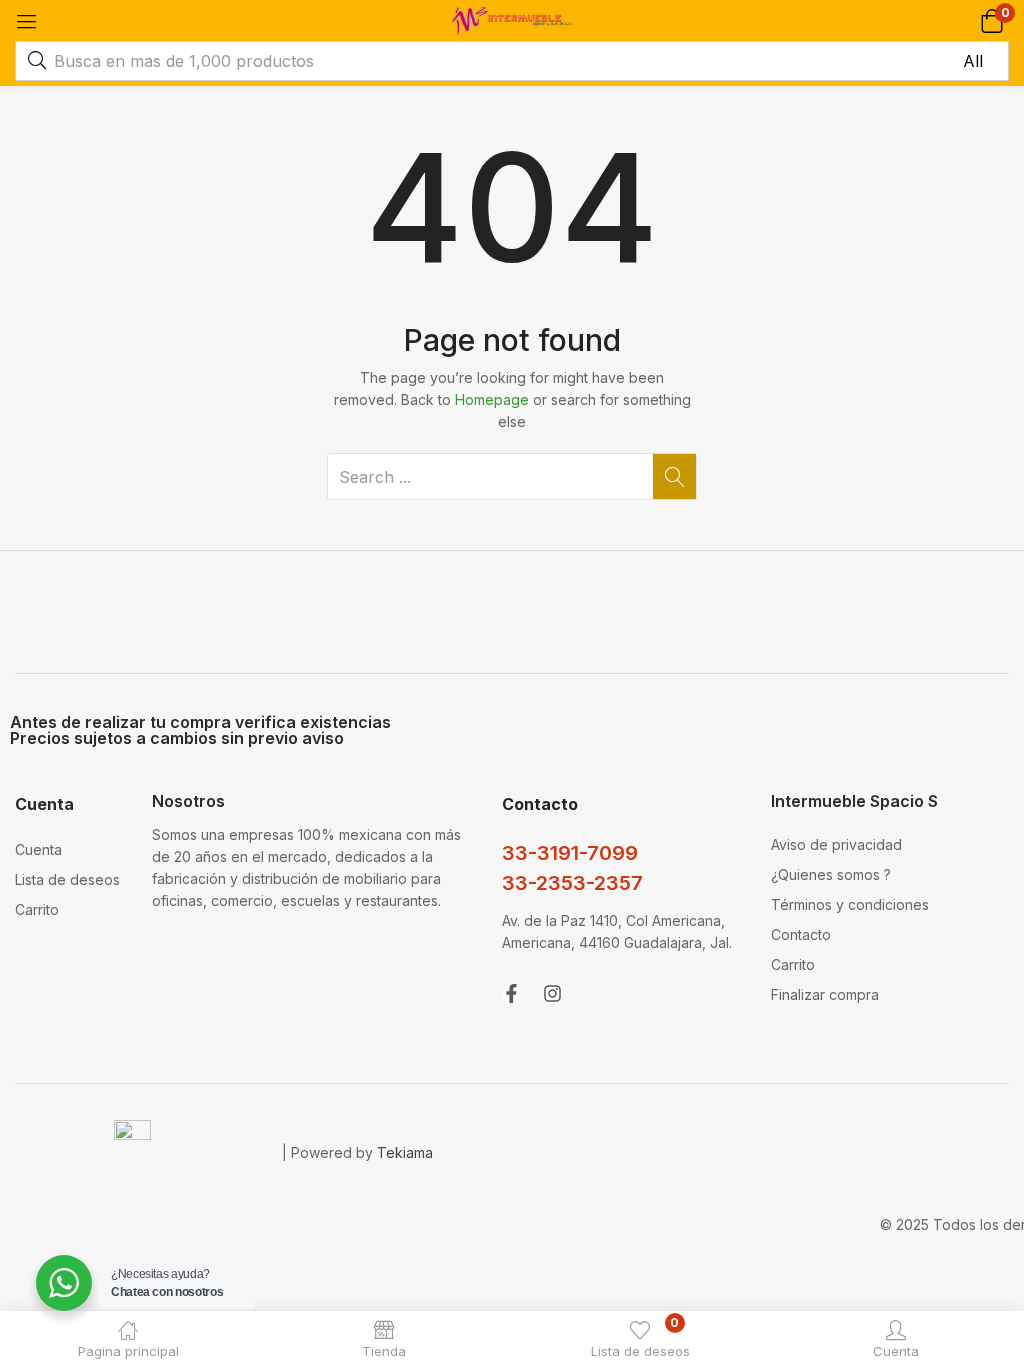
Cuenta (38, 849)
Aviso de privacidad (836, 844)
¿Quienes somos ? (831, 874)
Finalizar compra (825, 994)
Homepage (492, 399)
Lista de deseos (67, 879)
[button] (991, 20)
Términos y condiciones (850, 904)
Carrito (37, 909)
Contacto (801, 934)
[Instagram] (552, 993)
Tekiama (405, 1152)
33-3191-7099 (570, 853)
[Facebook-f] (511, 993)
